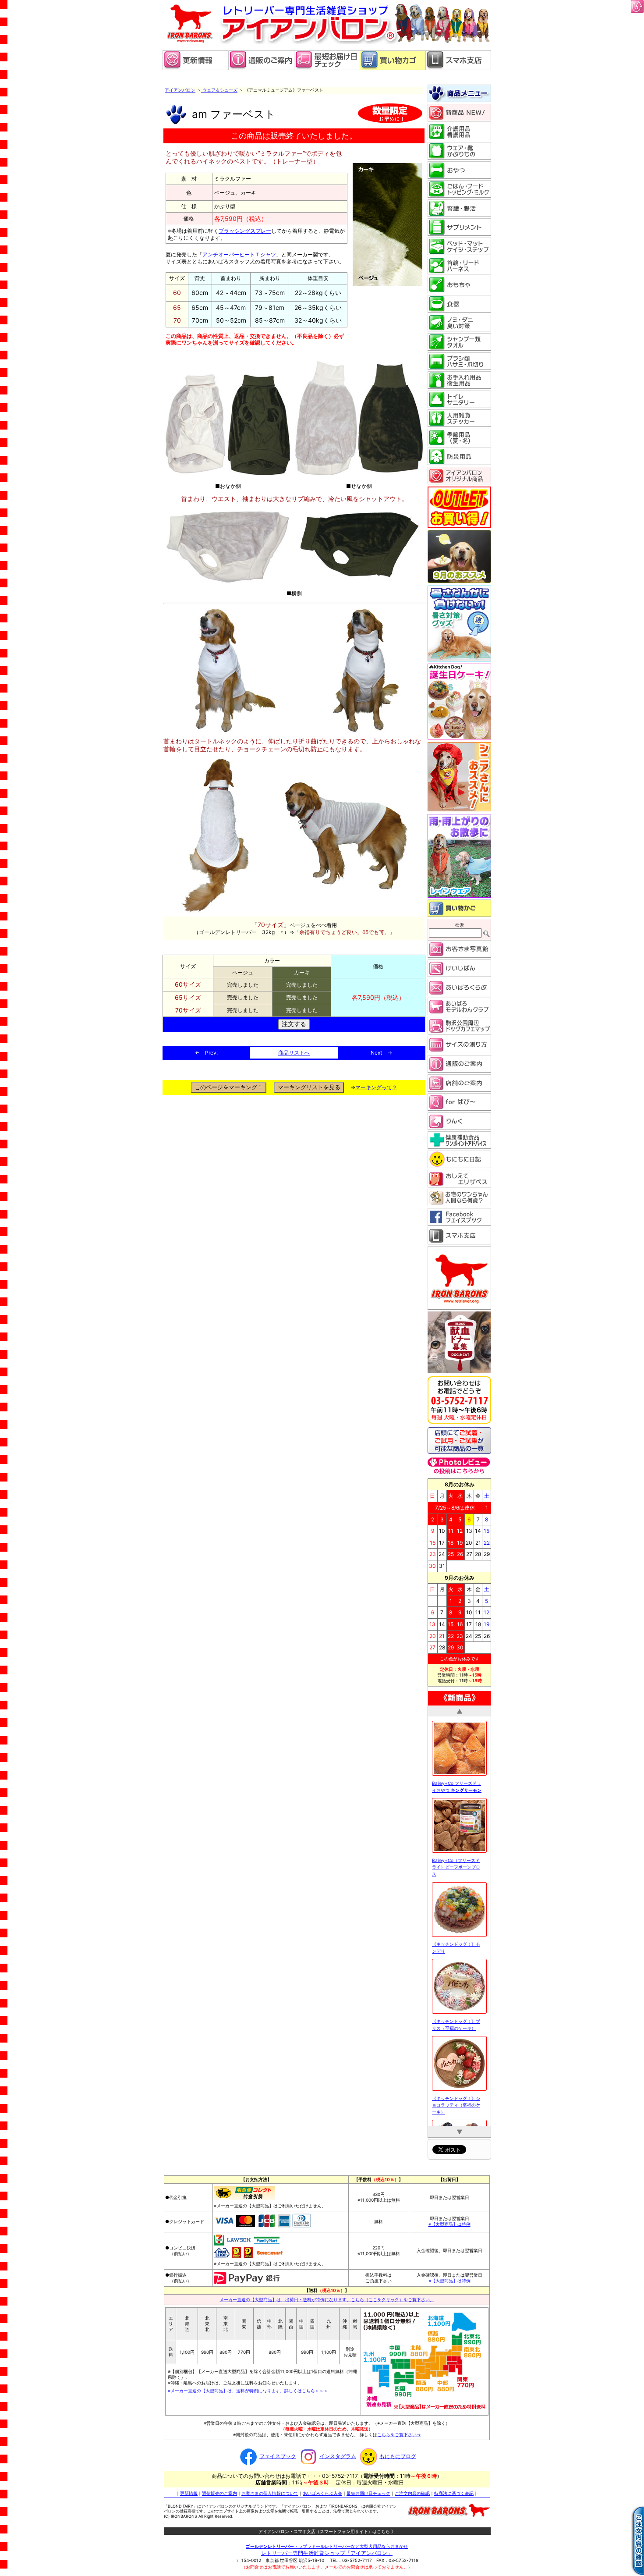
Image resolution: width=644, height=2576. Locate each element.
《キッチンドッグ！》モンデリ (456, 1946)
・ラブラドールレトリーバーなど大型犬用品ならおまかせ (327, 2546)
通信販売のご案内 (219, 2493)
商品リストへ (294, 1053)
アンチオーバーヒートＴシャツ (239, 254)
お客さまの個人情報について (270, 2493)
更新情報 (189, 2493)
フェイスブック (278, 2456)
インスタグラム (338, 2456)
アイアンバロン (180, 90)
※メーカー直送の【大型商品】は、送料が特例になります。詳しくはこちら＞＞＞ (248, 2391)
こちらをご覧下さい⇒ (399, 2434)
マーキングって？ (376, 1087)
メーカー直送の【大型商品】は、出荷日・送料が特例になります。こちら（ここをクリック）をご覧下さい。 (327, 2299)
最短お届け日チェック (368, 2493)
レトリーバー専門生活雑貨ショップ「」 (327, 2553)
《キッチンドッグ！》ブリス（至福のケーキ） (456, 2023)
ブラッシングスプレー (245, 231)
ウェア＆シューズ (219, 90)
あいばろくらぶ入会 (322, 2493)
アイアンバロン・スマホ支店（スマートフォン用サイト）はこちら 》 (327, 2531)
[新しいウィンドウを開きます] (327, 68)
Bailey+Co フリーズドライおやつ (457, 1785)
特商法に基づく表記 (454, 2493)
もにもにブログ (398, 2456)
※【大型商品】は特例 (449, 2224)
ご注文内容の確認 (412, 2493)
